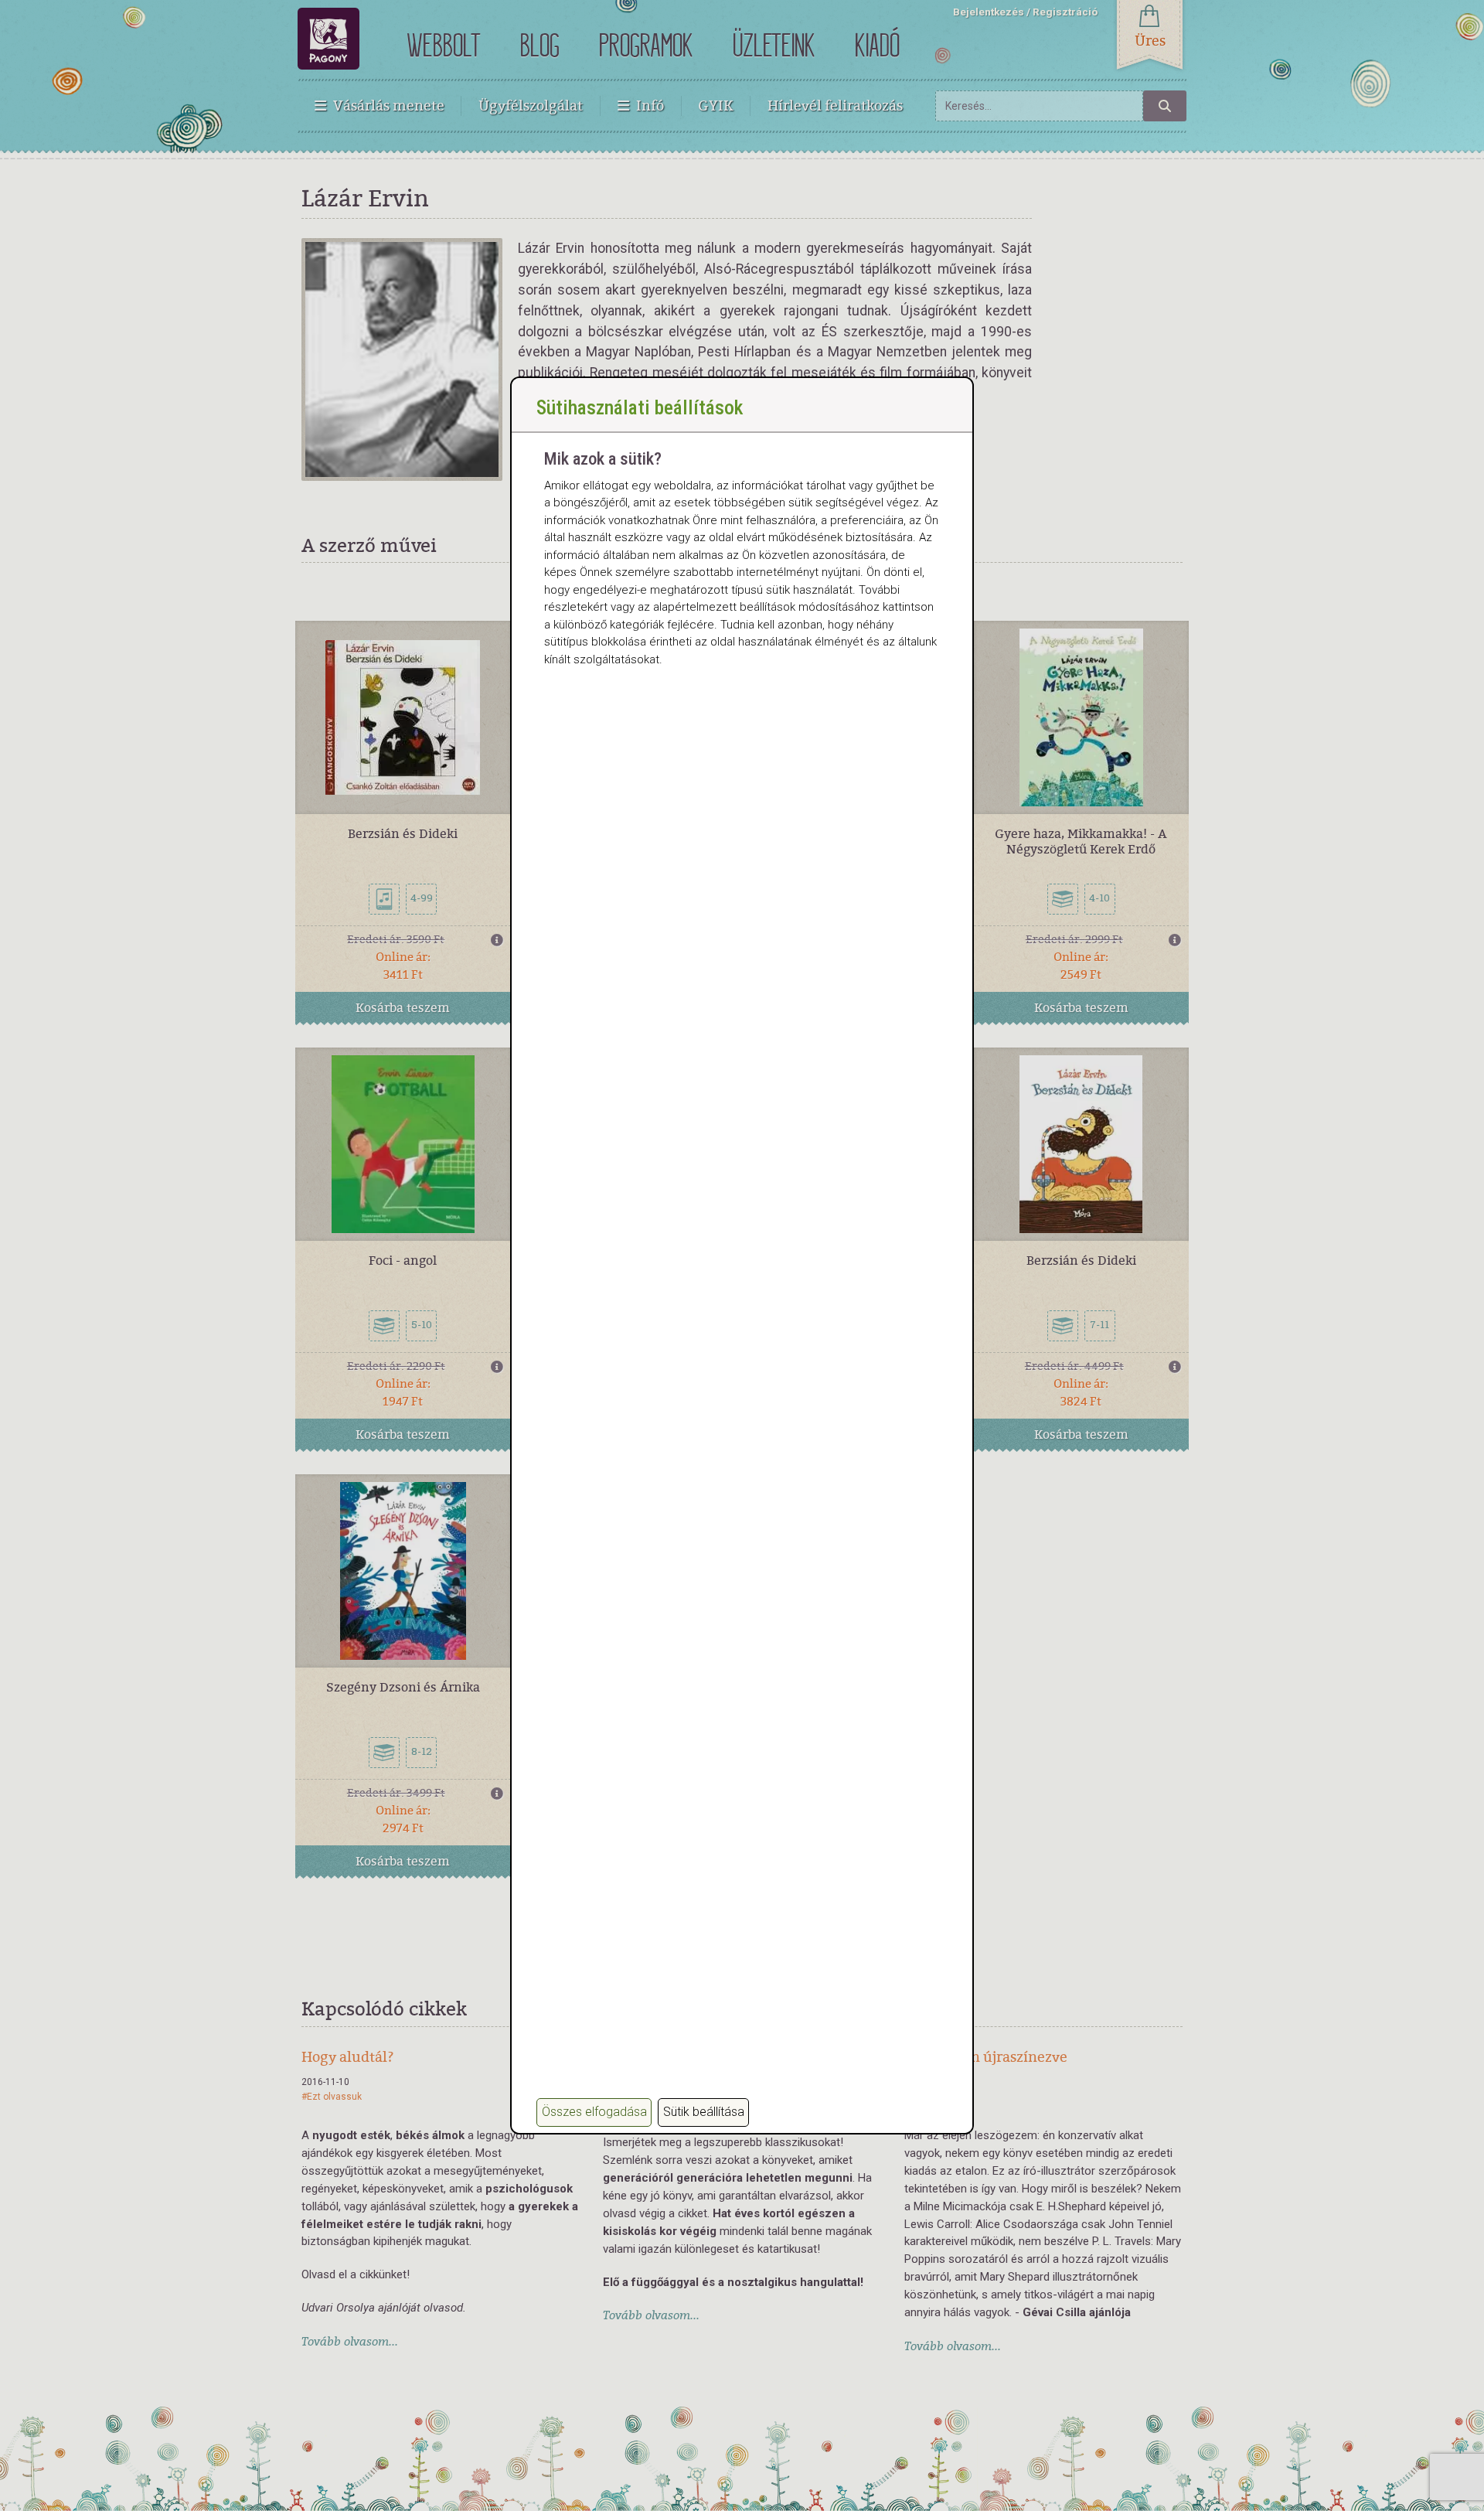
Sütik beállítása (704, 2112)
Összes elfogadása (594, 2112)
